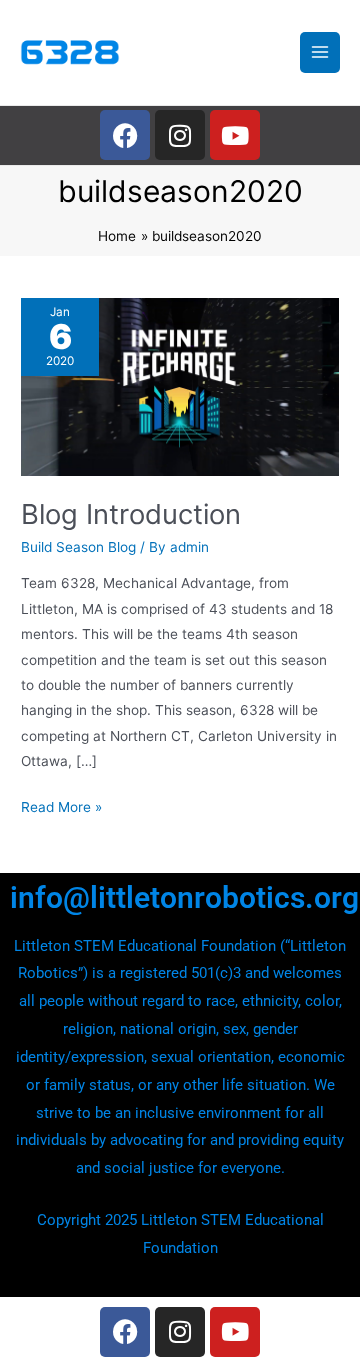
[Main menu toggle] (320, 52)
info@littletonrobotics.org (184, 897)
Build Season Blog (78, 547)
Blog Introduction (131, 514)
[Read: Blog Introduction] (180, 386)
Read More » (61, 805)
